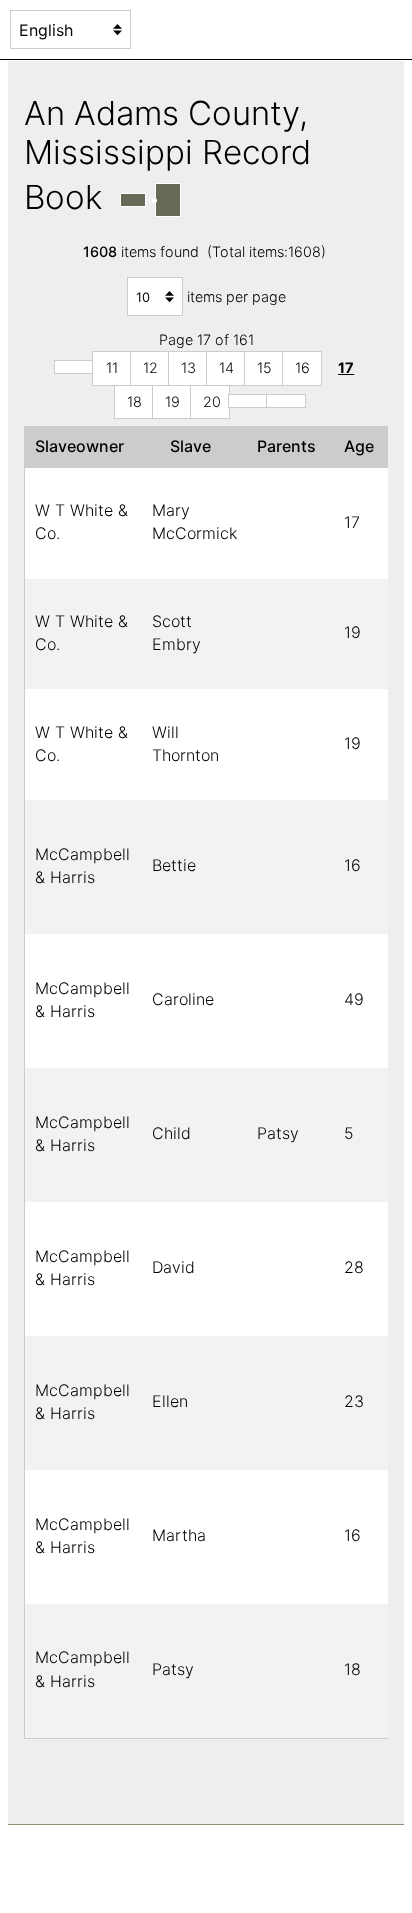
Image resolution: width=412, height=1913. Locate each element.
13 (188, 367)
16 (302, 367)
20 (212, 401)
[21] (248, 401)
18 (134, 401)
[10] (74, 367)
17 (346, 367)
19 (172, 401)
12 (150, 367)
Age (363, 446)
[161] (286, 401)
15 (264, 367)
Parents (290, 446)
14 (226, 367)
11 (112, 367)
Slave (194, 446)
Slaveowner (83, 446)
